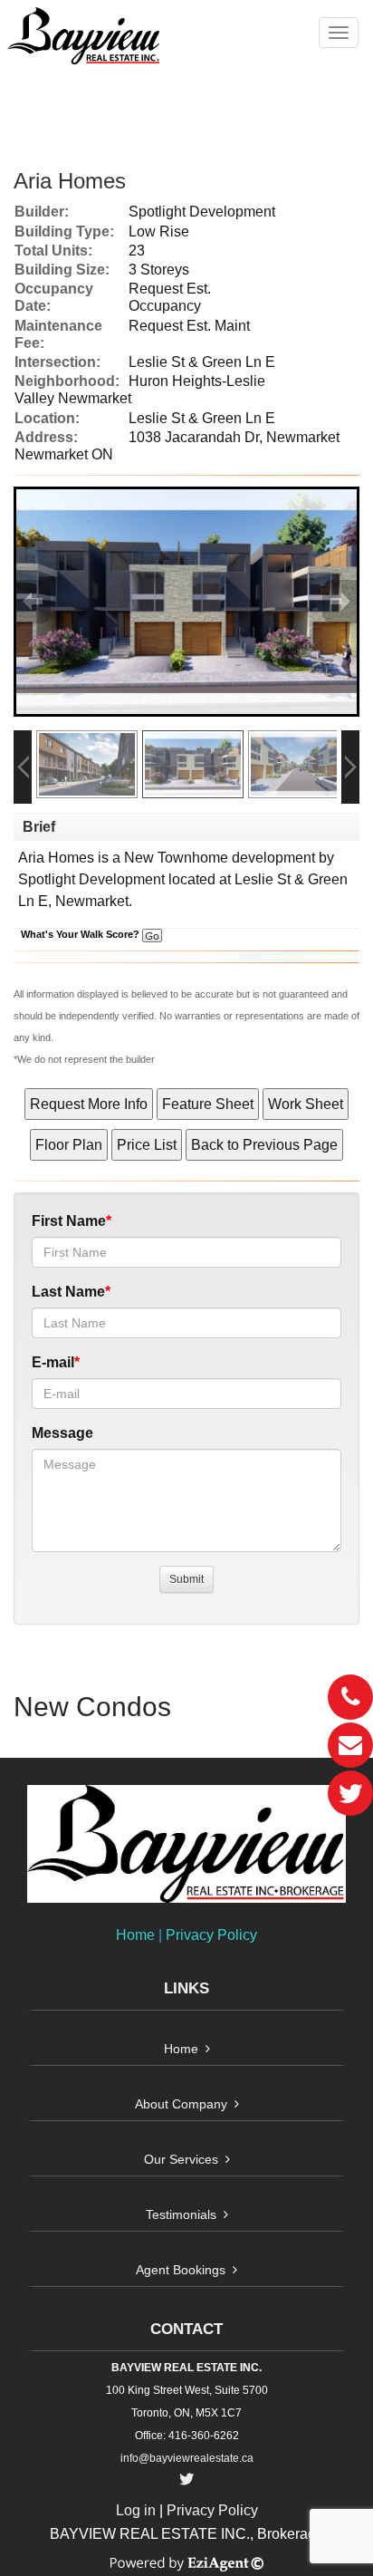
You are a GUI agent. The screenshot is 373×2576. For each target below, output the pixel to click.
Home (135, 1935)
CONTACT (186, 2329)
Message (62, 1433)
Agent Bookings (181, 2270)
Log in (136, 2510)
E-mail (53, 1362)
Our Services (181, 2159)
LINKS (186, 1988)
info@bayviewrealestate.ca (187, 2458)
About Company (181, 2104)
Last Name (68, 1292)
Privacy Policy (211, 1935)
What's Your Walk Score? (81, 934)
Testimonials (181, 2214)
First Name (69, 1221)
